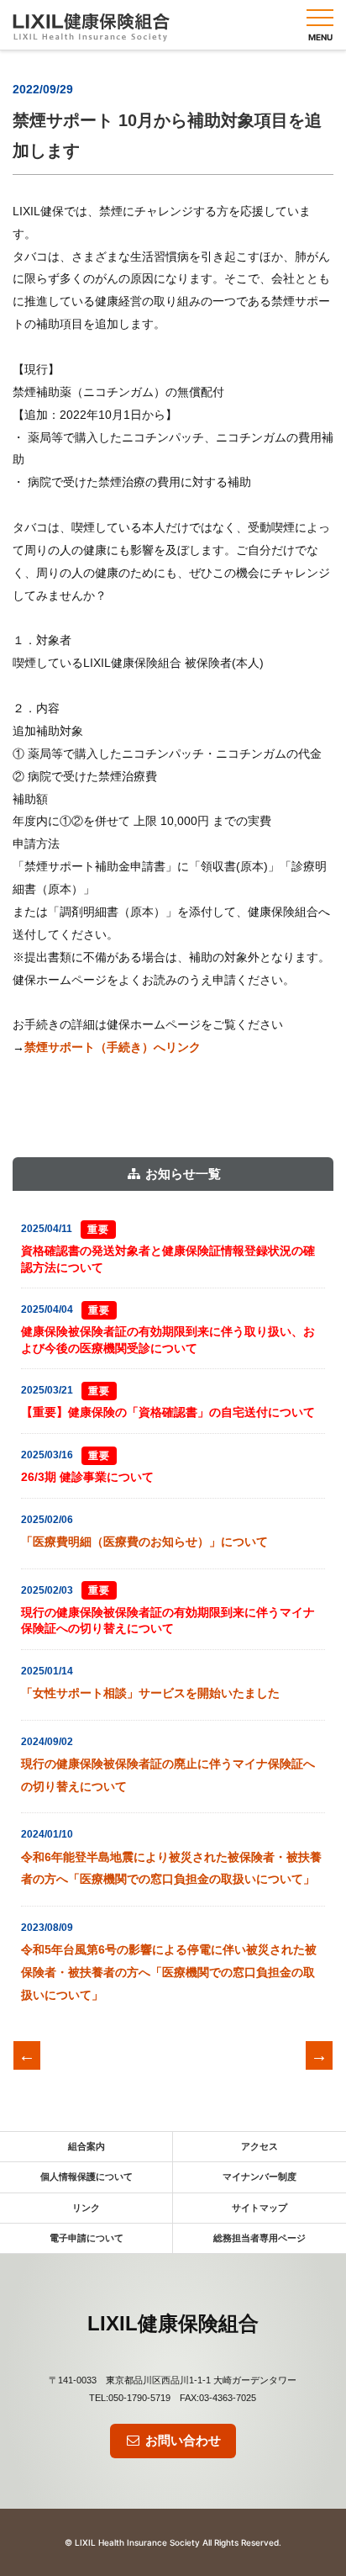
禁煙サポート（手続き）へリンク (113, 1047)
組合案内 (86, 2146)
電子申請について (86, 2238)
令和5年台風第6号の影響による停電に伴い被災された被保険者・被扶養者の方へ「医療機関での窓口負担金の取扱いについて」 (169, 1972)
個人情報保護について (86, 2177)
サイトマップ (259, 2208)
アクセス (259, 2146)
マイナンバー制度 (259, 2177)
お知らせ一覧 (181, 1174)
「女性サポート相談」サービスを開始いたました (150, 1693)
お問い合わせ (181, 2440)
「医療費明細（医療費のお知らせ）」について (144, 1542)
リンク (86, 2208)
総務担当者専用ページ (259, 2238)
